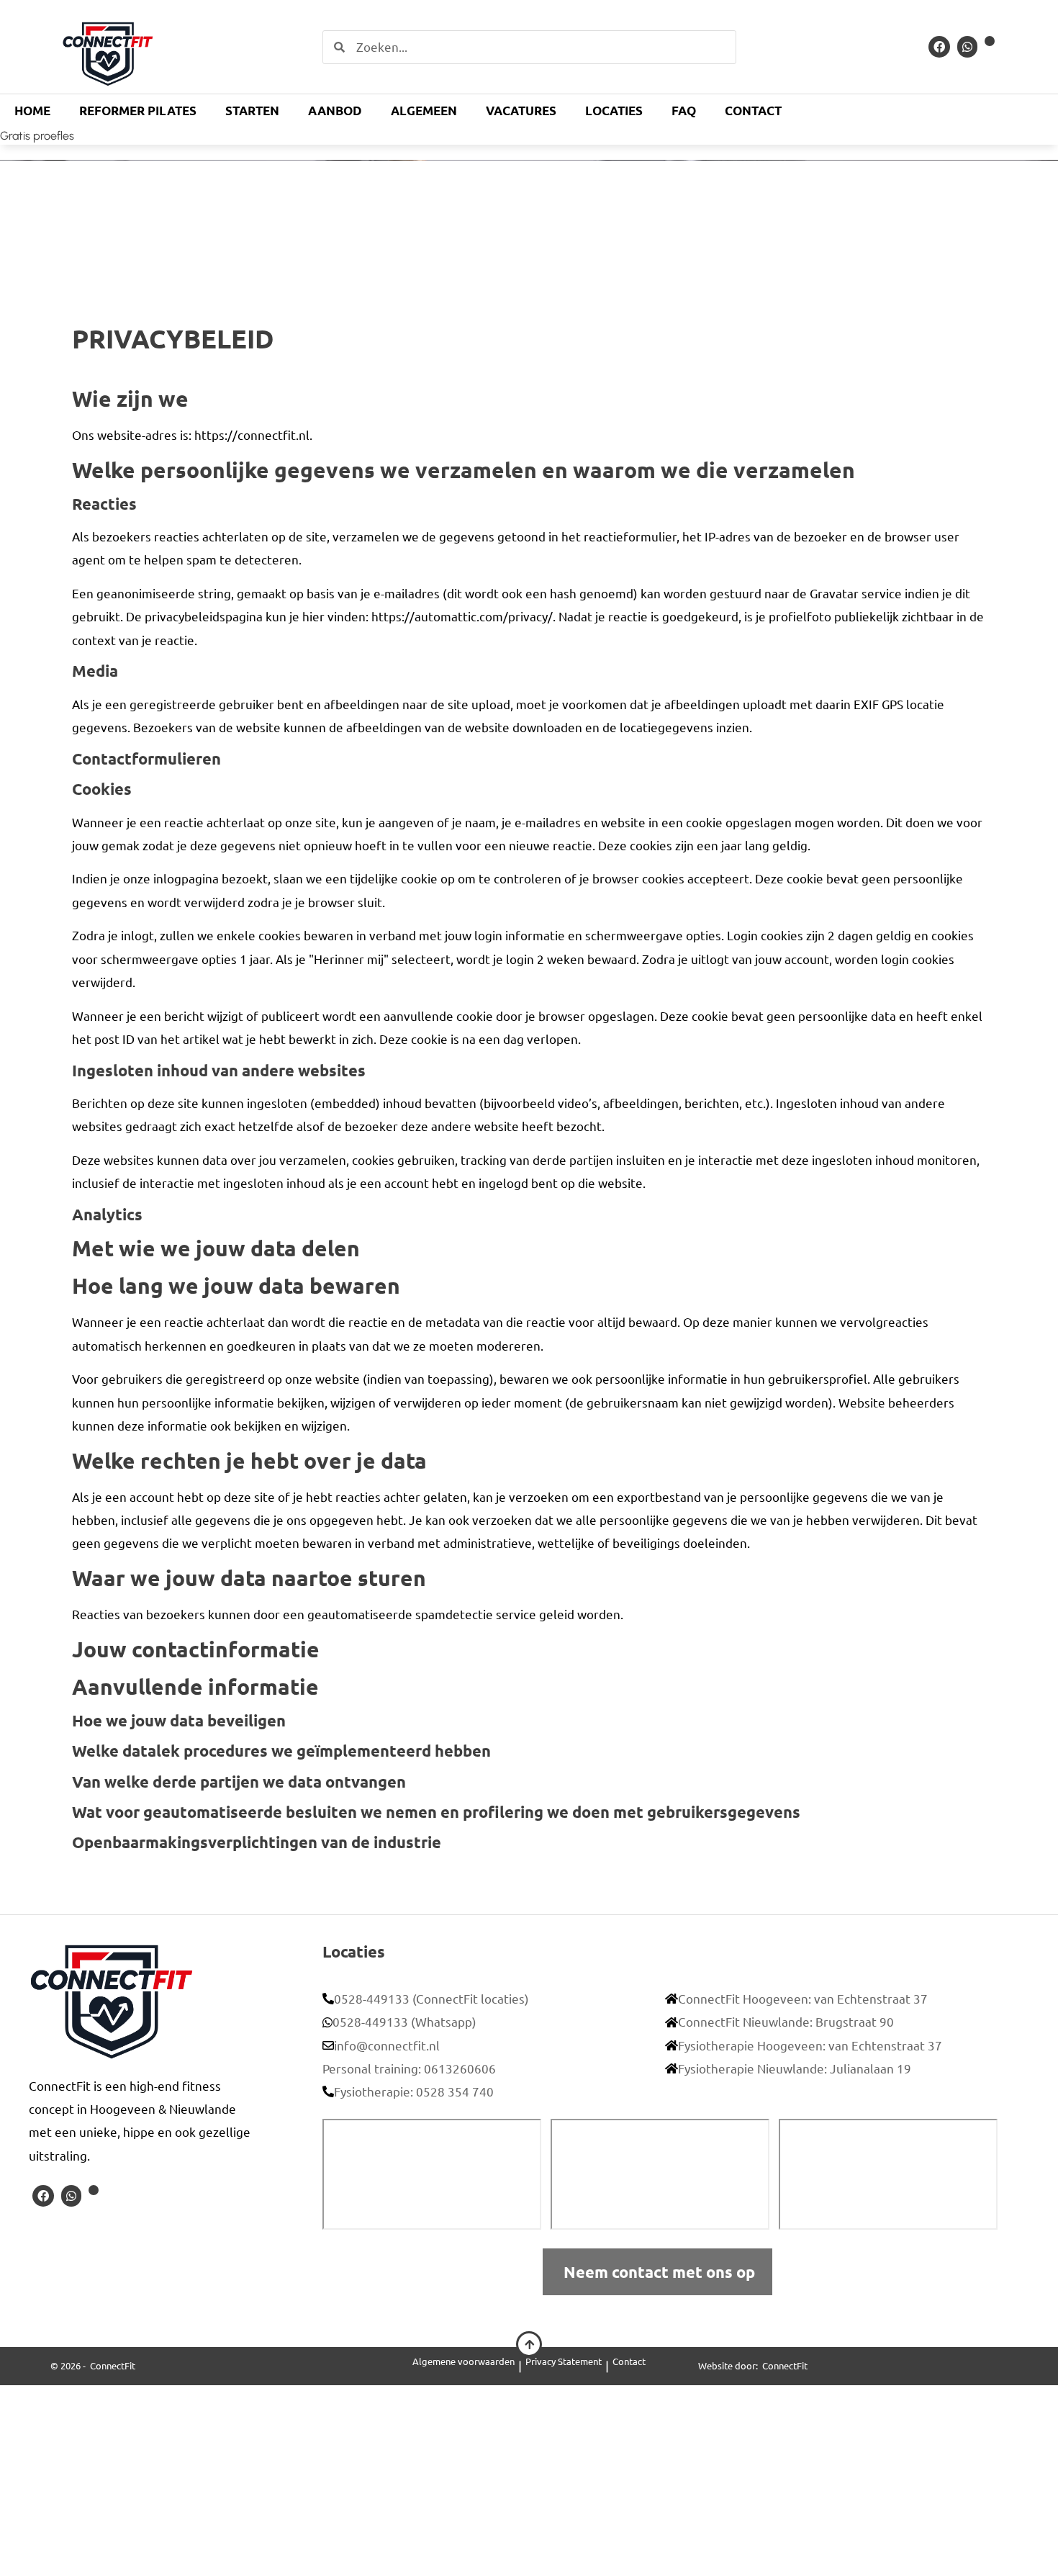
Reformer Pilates (138, 111)
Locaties (614, 111)
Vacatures (521, 111)
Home (32, 111)
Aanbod (335, 111)
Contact (753, 111)
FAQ (684, 111)
